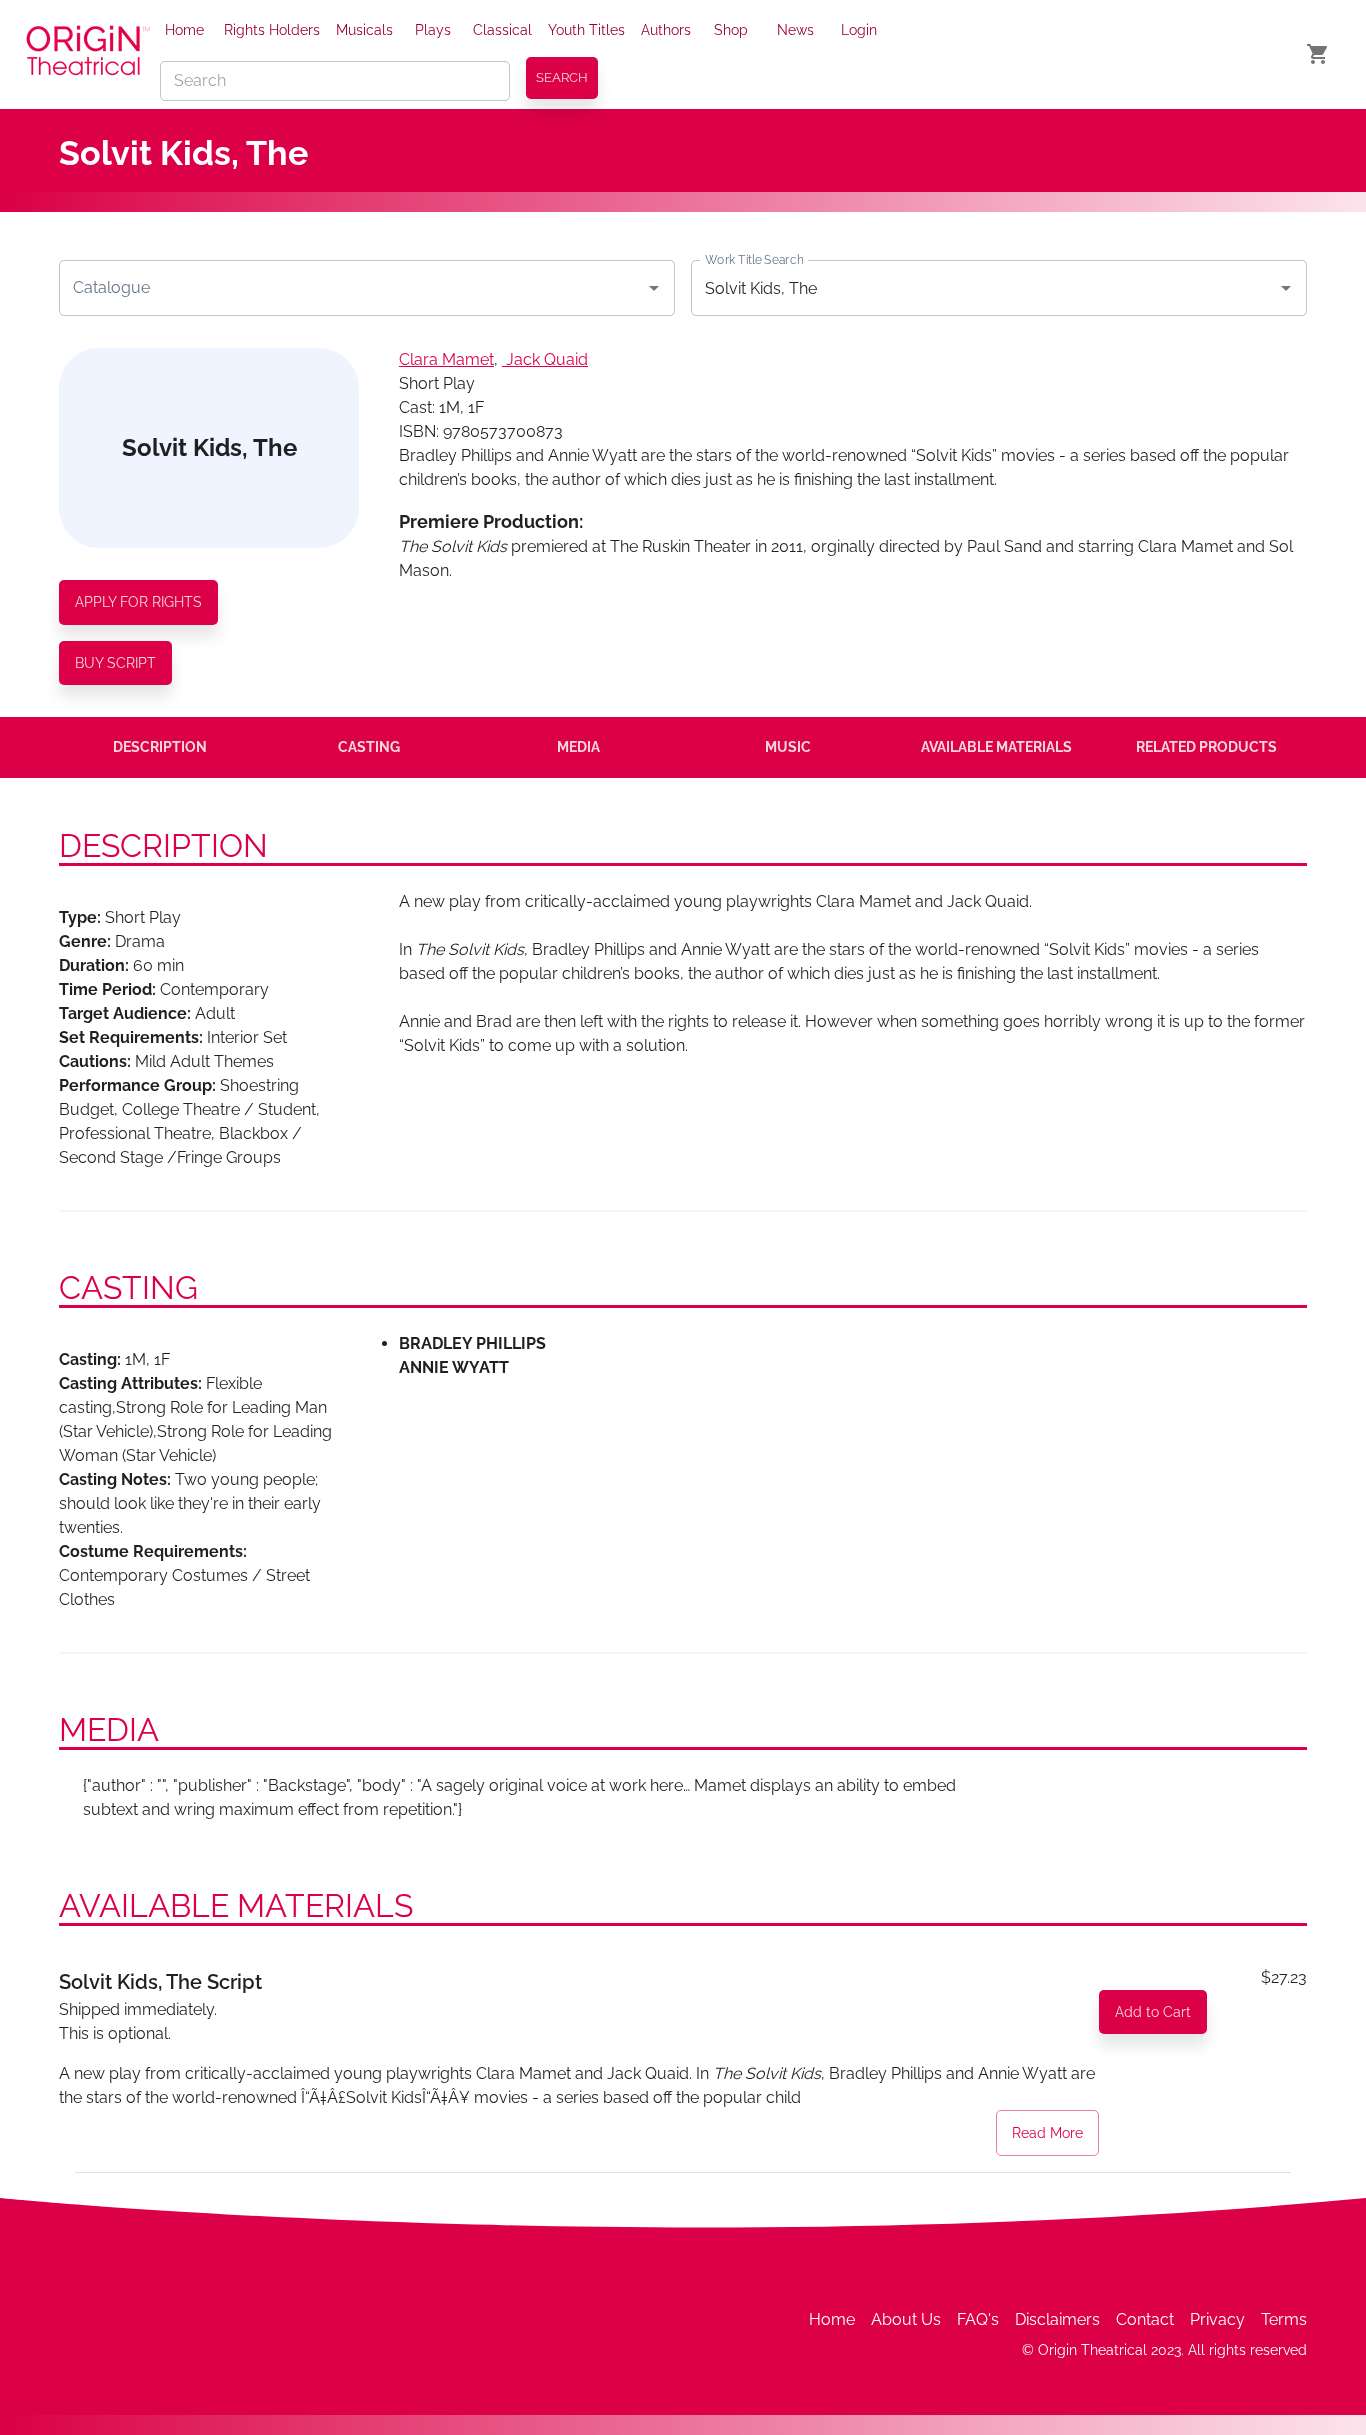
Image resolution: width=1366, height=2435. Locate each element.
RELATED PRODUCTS (1206, 747)
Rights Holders (272, 30)
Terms (1284, 2319)
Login (859, 30)
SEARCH (562, 77)
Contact (1145, 2319)
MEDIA (578, 747)
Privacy (1217, 2319)
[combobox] (352, 288)
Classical (502, 30)
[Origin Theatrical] (88, 54)
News (795, 30)
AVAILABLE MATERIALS (996, 747)
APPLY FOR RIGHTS (138, 602)
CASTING (369, 747)
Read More (1047, 2133)
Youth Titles (586, 30)
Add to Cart (1153, 2012)
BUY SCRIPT (115, 663)
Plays (433, 30)
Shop (731, 30)
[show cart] (1318, 54)
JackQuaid (547, 359)
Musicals (364, 30)
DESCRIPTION (160, 747)
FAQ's (978, 2319)
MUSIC (788, 747)
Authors (666, 30)
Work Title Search (754, 260)
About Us (906, 2319)
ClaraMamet (446, 359)
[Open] (654, 288)
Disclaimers (1057, 2319)
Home (184, 30)
